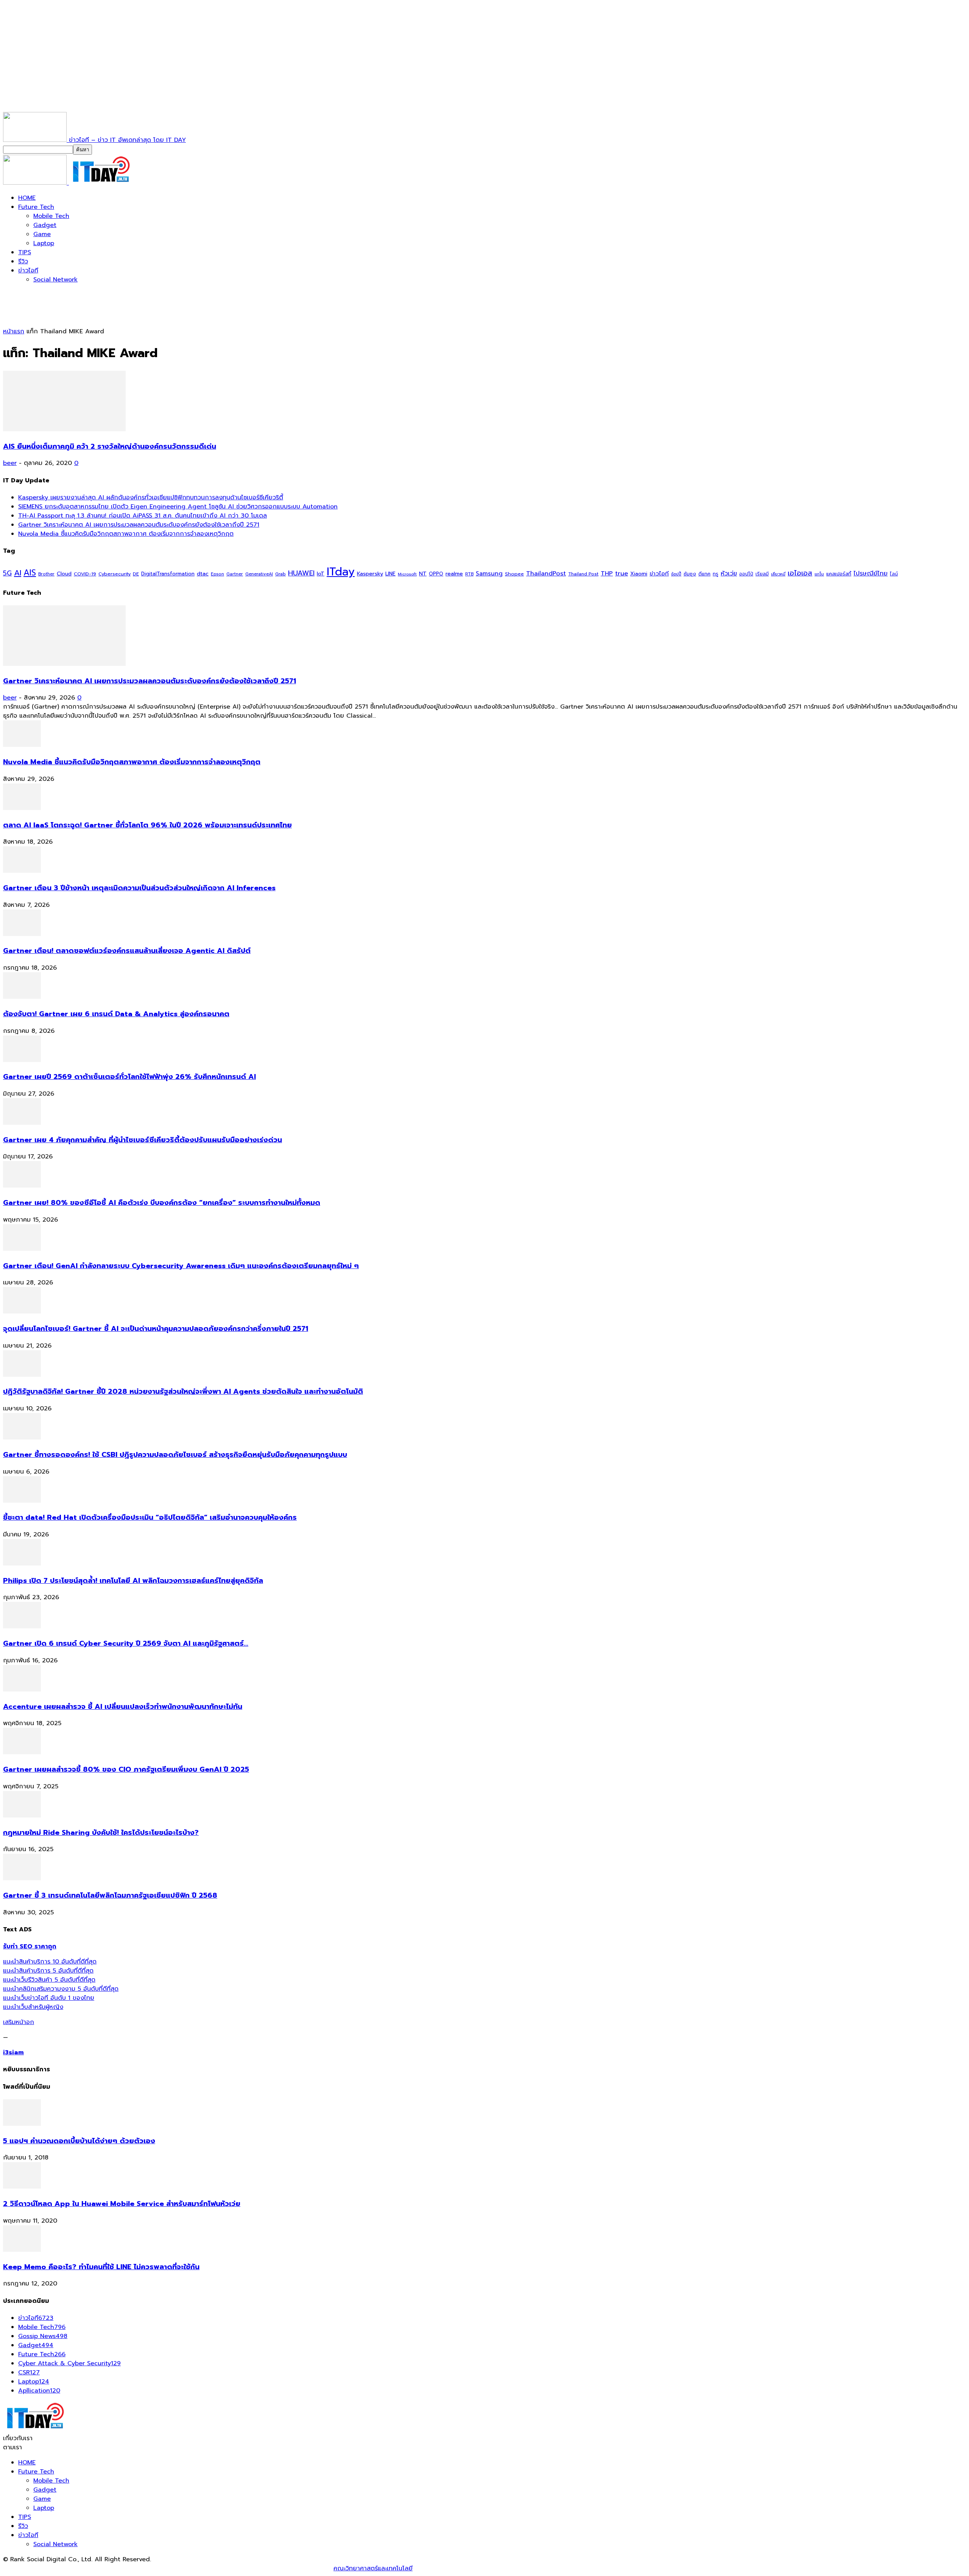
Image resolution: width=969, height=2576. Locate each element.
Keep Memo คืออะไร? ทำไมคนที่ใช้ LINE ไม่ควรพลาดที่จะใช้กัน (101, 2267)
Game (42, 234)
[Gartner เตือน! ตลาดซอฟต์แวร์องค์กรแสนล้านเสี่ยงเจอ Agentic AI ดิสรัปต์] (22, 934)
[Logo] (36, 183)
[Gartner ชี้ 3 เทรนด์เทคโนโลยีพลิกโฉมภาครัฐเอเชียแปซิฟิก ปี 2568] (22, 1878)
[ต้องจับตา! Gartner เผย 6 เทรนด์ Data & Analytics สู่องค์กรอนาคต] (22, 997)
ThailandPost (546, 573)
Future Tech (36, 207)
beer (10, 463)
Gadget (45, 225)
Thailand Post (583, 574)
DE (136, 574)
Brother (46, 574)
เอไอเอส (800, 573)
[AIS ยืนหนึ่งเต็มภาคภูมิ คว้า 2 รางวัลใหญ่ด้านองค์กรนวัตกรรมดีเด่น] (64, 429)
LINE (390, 574)
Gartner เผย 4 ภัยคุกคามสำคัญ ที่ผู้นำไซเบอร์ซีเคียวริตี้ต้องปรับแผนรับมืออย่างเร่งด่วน (143, 1140)
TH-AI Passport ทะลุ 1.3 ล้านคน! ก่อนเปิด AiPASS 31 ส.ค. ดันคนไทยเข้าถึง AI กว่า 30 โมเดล (143, 516)
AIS (30, 573)
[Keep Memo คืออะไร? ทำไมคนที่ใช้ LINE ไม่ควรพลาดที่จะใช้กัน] (22, 2250)
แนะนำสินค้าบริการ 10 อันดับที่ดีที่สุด (50, 1962)
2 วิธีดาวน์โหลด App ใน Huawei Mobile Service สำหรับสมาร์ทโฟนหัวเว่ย (122, 2204)
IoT (321, 574)
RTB (469, 574)
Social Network (55, 280)
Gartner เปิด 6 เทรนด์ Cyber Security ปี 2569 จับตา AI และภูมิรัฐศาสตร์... (126, 1643)
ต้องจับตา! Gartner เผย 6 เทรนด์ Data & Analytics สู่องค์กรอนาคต (116, 1014)
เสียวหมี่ (778, 574)
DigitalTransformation (168, 574)
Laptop (44, 243)
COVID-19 (85, 574)
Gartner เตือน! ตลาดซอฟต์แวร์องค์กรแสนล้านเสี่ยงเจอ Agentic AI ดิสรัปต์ (127, 951)
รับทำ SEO (85, 2568)
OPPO (436, 574)
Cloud (64, 574)
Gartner (235, 574)
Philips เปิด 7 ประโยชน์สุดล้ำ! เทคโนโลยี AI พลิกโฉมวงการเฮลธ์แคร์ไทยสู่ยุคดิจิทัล (133, 1581)
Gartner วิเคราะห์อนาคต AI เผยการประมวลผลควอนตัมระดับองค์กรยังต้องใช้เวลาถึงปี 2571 (139, 525)
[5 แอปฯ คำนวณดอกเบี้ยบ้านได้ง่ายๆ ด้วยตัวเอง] (22, 2124)
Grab (280, 574)
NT (423, 574)
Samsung (489, 574)
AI (18, 573)
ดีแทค (704, 574)
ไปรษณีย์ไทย (871, 573)
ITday (341, 572)
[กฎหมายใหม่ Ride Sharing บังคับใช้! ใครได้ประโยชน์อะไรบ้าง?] (22, 1816)
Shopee (514, 574)
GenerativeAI (259, 574)
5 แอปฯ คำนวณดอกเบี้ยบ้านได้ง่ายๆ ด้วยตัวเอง (79, 2141)
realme (454, 574)
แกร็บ (819, 574)
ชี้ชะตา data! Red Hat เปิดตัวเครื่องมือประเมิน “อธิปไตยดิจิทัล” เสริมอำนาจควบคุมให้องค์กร (150, 1517)
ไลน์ (894, 574)
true (622, 573)
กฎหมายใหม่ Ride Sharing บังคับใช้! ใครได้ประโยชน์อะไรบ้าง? (101, 1833)
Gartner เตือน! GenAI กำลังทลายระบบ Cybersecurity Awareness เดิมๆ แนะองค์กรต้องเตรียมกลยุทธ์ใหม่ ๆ (181, 1266)
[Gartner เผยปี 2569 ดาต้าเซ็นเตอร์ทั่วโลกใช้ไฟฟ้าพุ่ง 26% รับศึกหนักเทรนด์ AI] (22, 1060)
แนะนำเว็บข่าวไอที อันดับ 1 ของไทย (49, 1998)
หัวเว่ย (729, 574)
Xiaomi (639, 574)
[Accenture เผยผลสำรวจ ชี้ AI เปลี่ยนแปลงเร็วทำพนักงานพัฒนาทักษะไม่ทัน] (22, 1690)
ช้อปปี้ (676, 574)
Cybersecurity (115, 574)
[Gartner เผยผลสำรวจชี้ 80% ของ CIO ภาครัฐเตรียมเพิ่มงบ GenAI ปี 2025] (22, 1752)
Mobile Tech (51, 216)
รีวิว (23, 261)
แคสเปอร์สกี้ (839, 574)
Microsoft (407, 574)
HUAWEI (301, 573)
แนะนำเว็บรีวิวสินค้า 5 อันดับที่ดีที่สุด (49, 1980)
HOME (27, 198)
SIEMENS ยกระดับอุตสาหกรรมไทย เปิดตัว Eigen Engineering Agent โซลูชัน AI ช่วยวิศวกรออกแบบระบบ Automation (178, 507)
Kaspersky (370, 574)
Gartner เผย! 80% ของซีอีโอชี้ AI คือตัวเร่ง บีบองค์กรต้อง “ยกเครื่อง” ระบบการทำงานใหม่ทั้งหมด (162, 1203)
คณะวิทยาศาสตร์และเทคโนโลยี (373, 2568)
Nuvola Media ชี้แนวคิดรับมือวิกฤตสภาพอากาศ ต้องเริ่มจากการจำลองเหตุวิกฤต (126, 534)
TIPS (25, 252)
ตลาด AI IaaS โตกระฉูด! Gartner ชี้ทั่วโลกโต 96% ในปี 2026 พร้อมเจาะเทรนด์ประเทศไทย (147, 825)
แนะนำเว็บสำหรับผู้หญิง (33, 2007)
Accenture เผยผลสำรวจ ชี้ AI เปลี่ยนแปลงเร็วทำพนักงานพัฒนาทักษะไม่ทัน (123, 1707)
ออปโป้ (746, 574)
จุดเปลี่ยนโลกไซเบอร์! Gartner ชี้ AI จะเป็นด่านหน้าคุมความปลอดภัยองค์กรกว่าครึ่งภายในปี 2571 (156, 1329)
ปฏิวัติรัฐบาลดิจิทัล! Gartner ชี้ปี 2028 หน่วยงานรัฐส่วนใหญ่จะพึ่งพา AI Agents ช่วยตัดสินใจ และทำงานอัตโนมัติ (183, 1391)
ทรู (716, 574)
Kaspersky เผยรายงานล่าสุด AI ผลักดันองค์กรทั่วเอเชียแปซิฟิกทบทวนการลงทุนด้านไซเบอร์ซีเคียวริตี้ (151, 497)
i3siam (13, 2052)
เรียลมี (762, 574)
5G (7, 573)
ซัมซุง (690, 574)
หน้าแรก (14, 331)
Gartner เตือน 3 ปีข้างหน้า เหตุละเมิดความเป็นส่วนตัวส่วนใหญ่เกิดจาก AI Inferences (139, 888)
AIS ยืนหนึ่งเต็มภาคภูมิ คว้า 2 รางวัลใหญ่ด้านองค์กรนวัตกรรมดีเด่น (110, 446)
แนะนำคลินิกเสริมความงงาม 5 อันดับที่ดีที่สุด (61, 1989)
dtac (203, 574)
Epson (217, 574)
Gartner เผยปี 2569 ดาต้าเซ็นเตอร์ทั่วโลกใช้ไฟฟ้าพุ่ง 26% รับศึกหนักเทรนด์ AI (129, 1077)
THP (607, 573)
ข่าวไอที (28, 271)
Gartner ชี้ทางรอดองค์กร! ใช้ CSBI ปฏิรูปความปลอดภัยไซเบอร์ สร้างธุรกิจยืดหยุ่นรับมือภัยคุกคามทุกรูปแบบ (175, 1455)
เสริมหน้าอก (19, 2022)
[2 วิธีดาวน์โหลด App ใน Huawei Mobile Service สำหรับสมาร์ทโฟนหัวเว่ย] (22, 2187)
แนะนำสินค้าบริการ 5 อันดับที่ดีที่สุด (48, 1971)
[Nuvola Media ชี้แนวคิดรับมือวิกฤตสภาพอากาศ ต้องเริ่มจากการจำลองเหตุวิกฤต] (22, 745)
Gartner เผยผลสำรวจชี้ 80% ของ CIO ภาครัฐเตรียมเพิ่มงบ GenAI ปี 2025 (126, 1769)
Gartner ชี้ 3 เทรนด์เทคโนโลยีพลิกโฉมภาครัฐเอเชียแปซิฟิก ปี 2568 (110, 1895)
